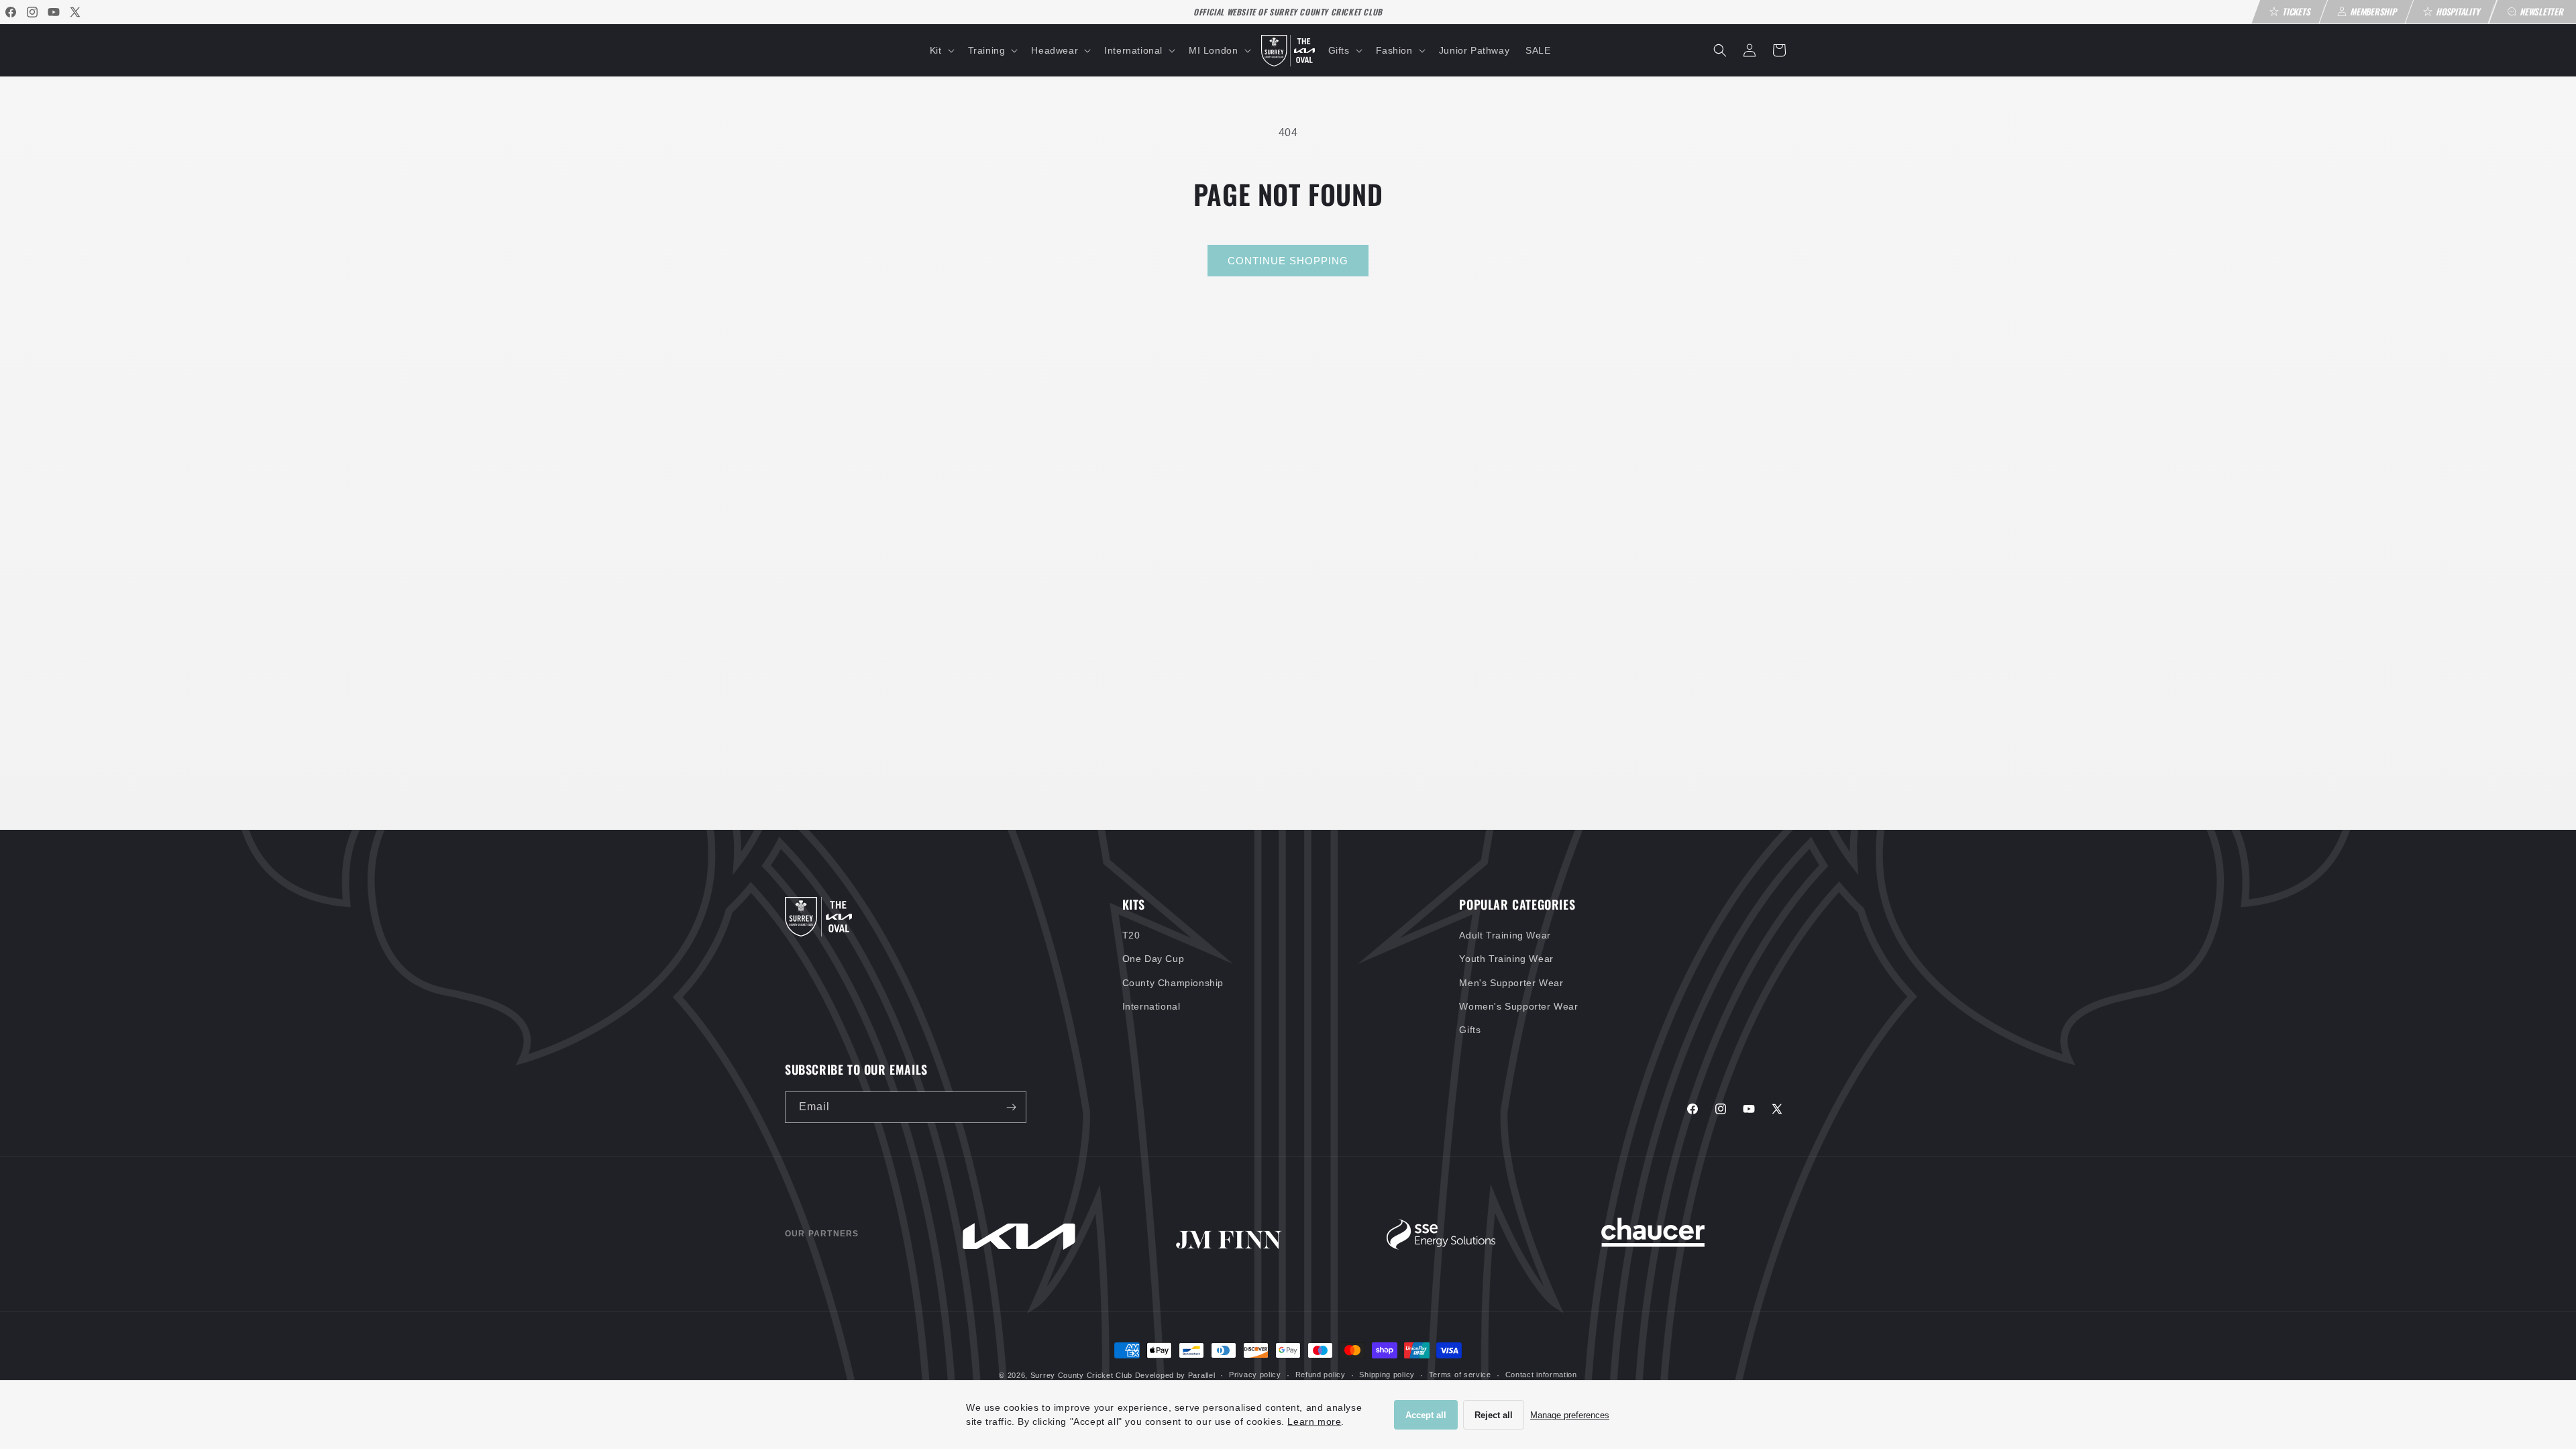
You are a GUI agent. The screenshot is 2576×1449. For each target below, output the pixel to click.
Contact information (1541, 1375)
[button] (941, 50)
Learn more (1314, 1421)
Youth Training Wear (1506, 959)
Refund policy (1321, 1375)
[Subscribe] (1011, 1107)
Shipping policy (1387, 1375)
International (1151, 1006)
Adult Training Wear (1505, 935)
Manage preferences (1570, 1415)
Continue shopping (1288, 261)
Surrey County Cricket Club (1081, 1375)
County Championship (1173, 983)
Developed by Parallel (1175, 1375)
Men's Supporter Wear (1511, 983)
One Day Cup (1153, 959)
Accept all (1426, 1415)
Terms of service (1460, 1375)
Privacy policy (1255, 1375)
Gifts (1470, 1030)
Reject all (1494, 1415)
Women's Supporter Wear (1518, 1006)
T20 (1131, 935)
